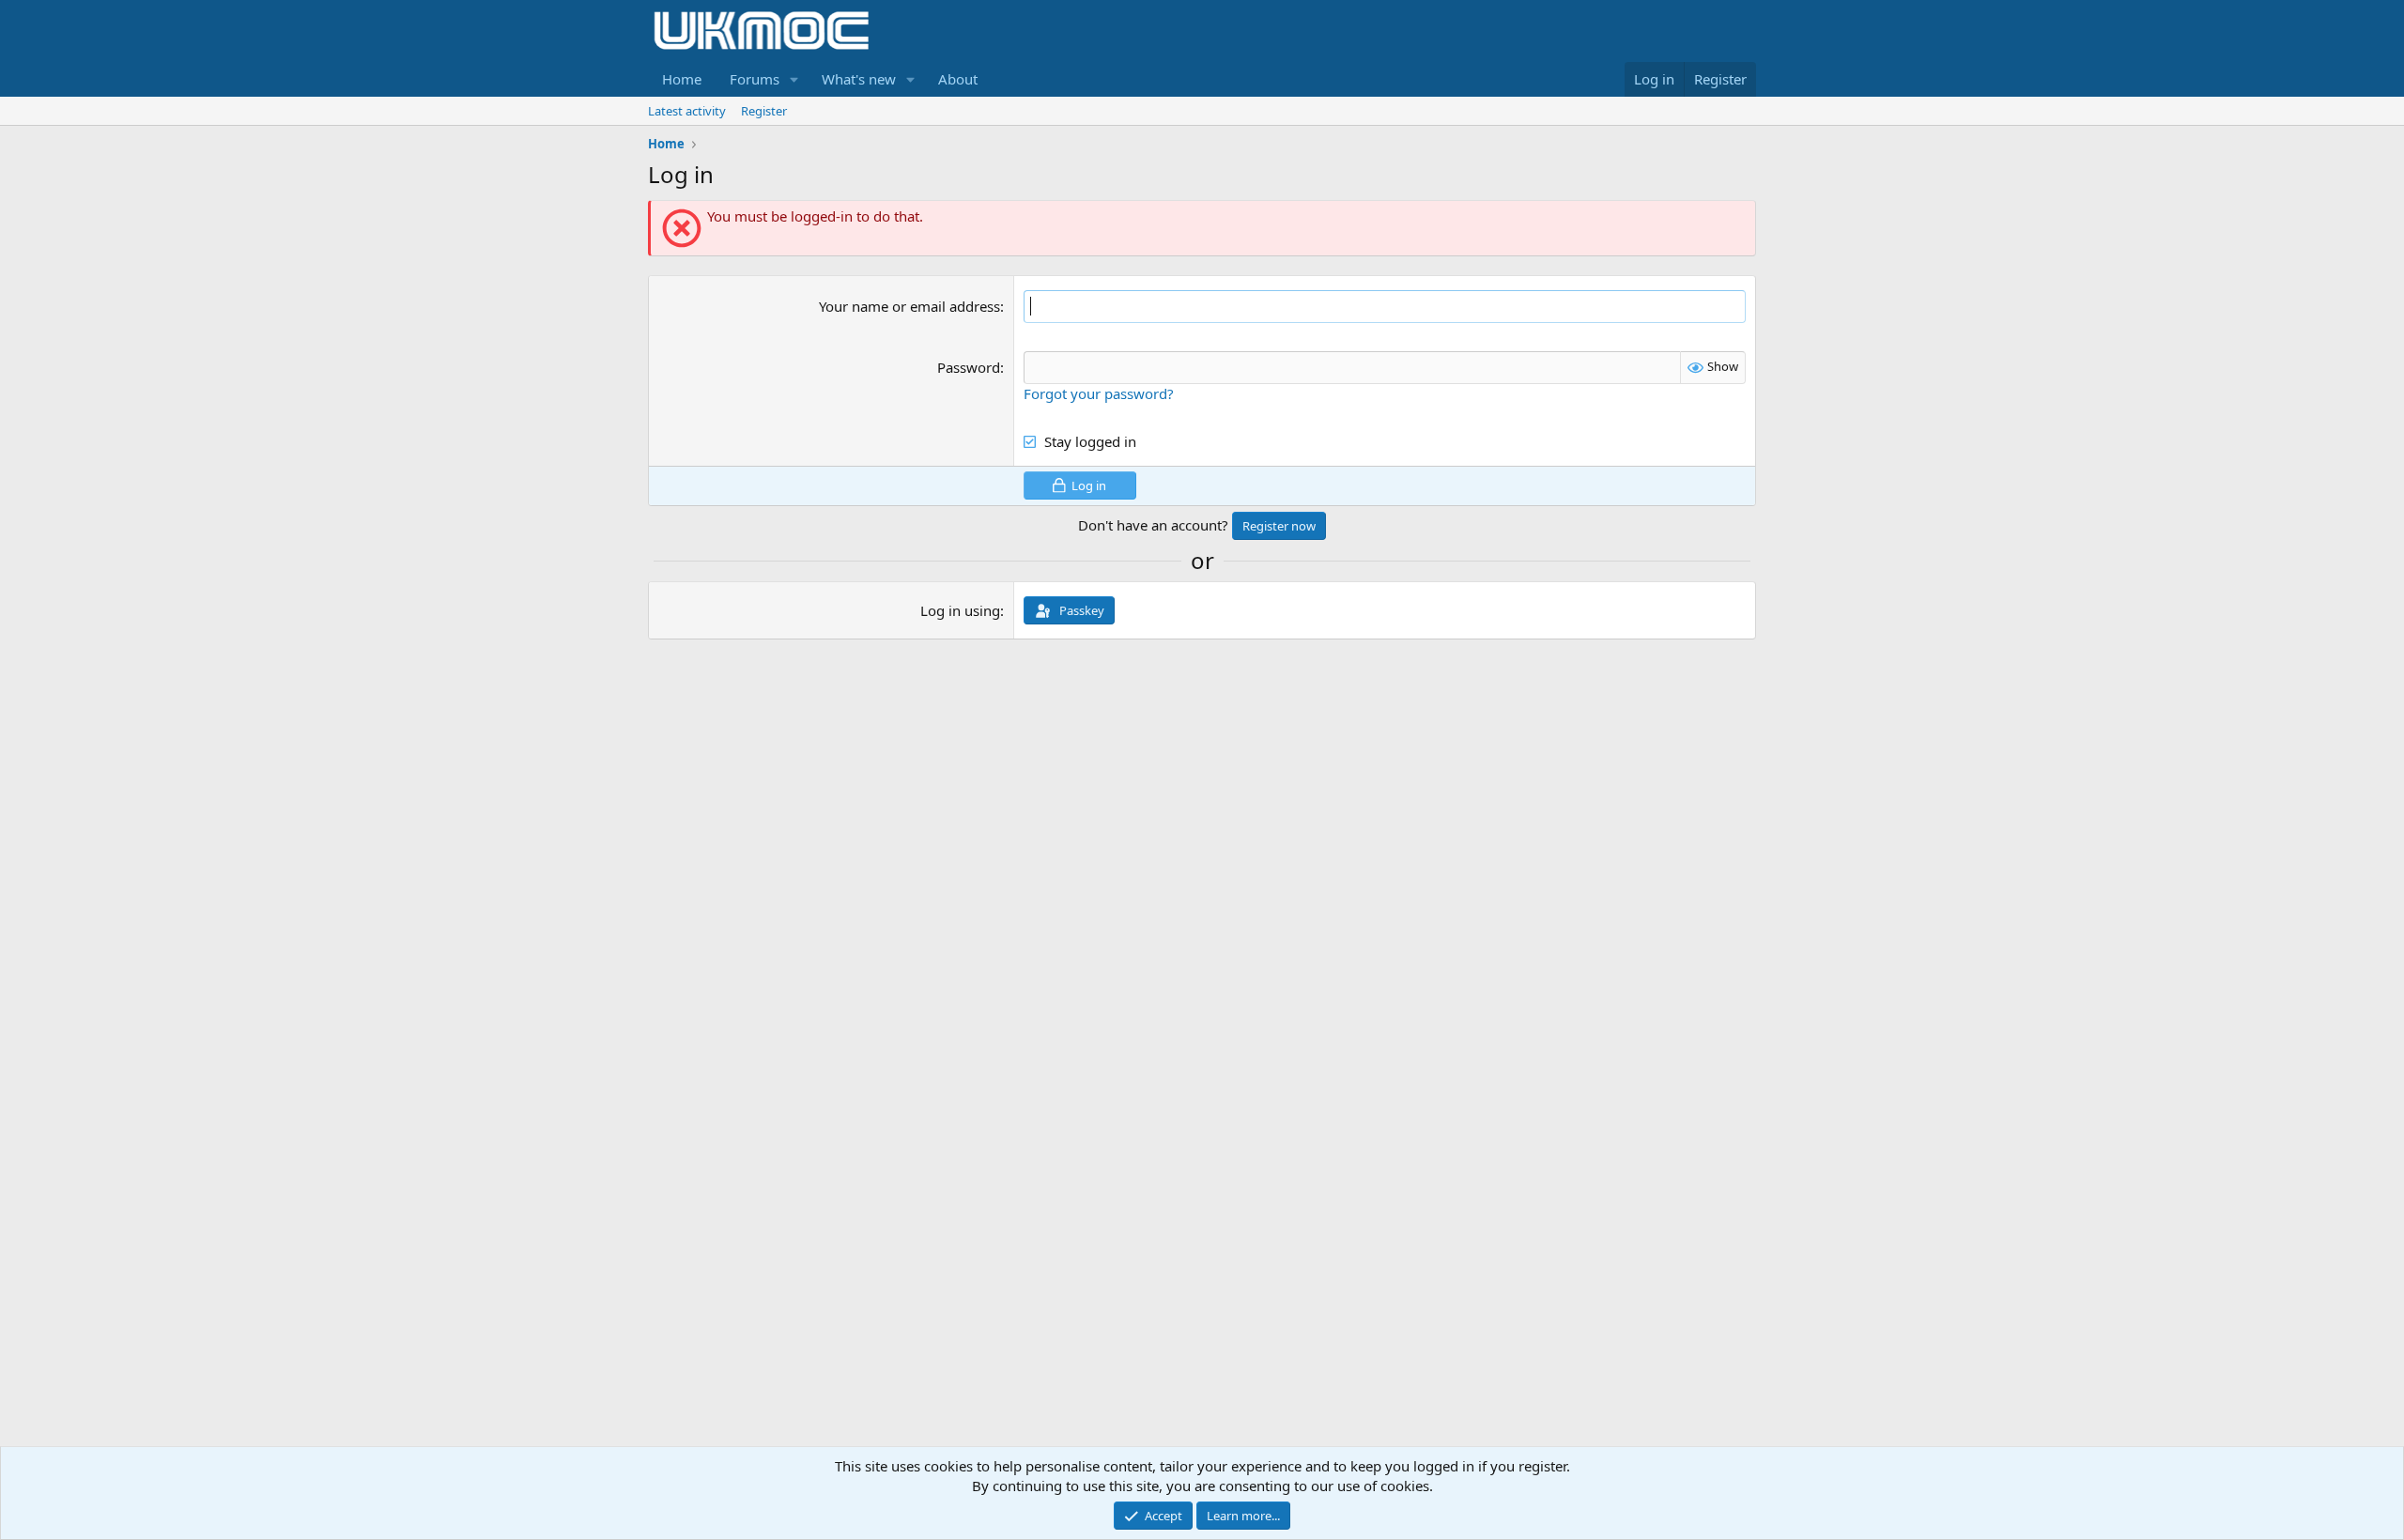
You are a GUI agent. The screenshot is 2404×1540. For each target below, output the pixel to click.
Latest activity (687, 111)
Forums (755, 79)
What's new (859, 79)
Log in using (960, 610)
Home (682, 79)
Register (764, 111)
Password (969, 367)
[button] (794, 79)
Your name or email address (909, 306)
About (958, 79)
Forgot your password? (1099, 393)
